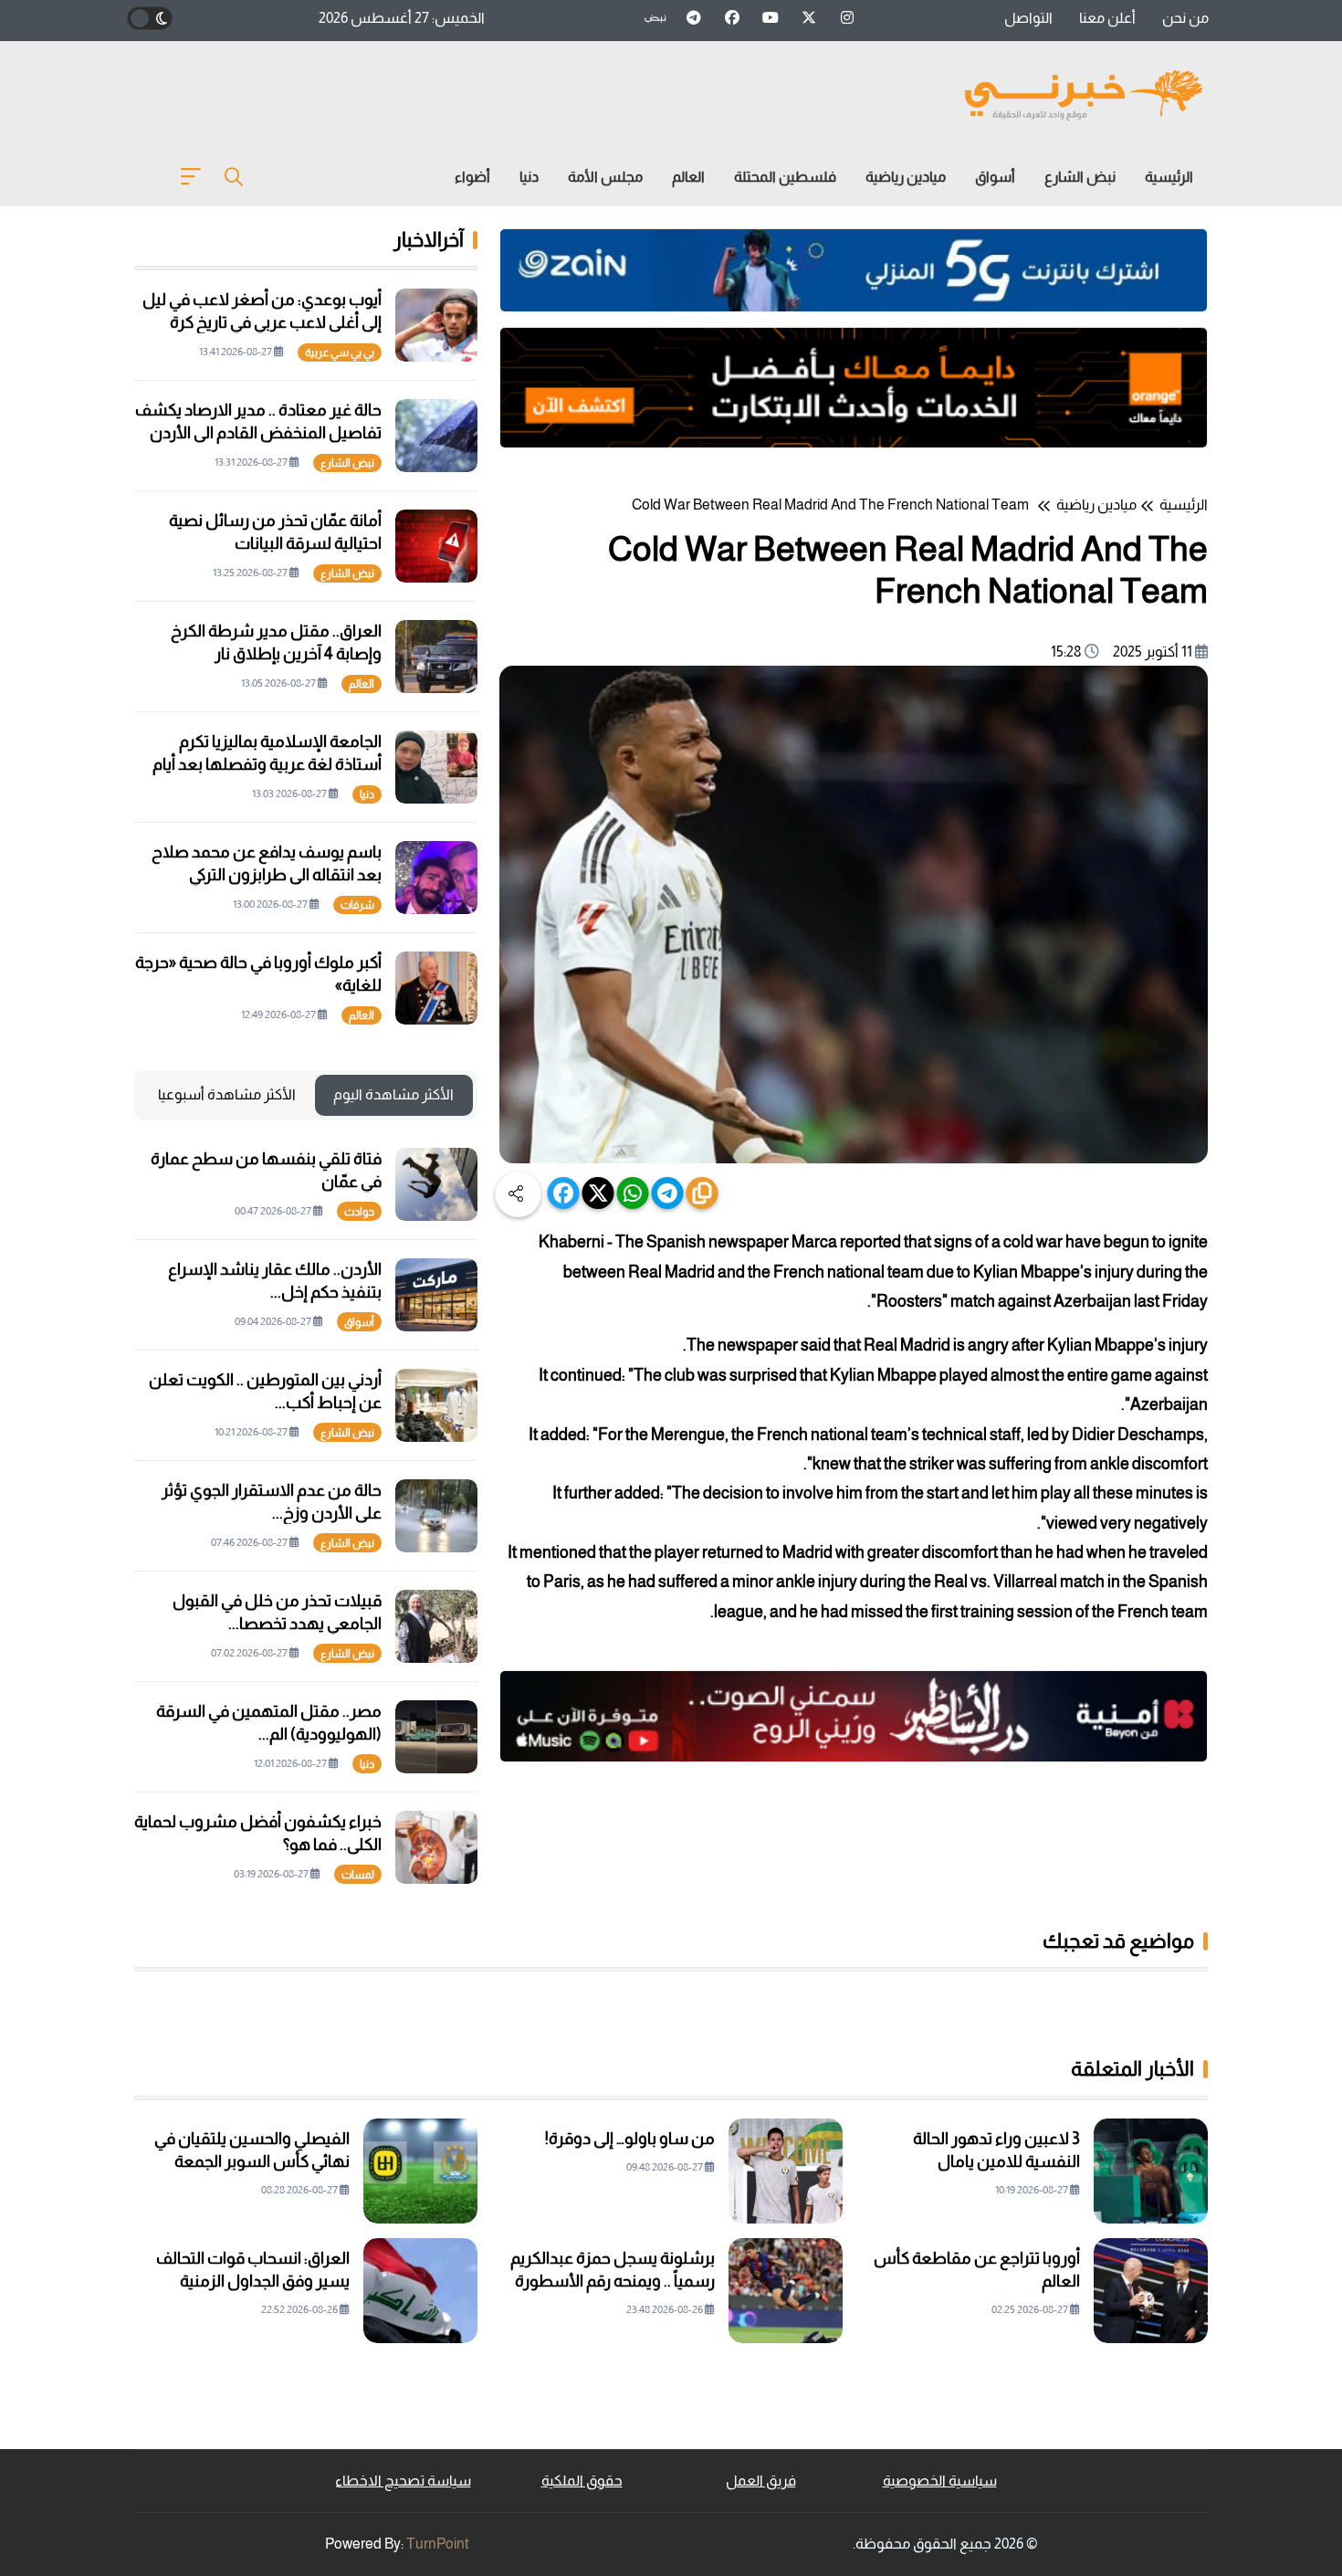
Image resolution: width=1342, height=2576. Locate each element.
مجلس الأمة (605, 177)
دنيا (529, 177)
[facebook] (564, 1193)
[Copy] (702, 1193)
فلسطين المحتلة (785, 177)
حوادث (359, 1212)
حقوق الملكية (582, 2481)
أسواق (995, 177)
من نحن (1185, 18)
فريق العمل (761, 2481)
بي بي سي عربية (340, 352)
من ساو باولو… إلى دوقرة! (630, 2139)
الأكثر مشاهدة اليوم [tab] (393, 1094)
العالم (688, 177)
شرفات (357, 905)
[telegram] (668, 1193)
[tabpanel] (306, 1516)
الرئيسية (1169, 177)
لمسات (358, 1875)
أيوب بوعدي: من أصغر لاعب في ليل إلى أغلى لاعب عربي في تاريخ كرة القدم (262, 322)
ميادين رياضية (906, 177)
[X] (598, 1193)
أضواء (472, 177)
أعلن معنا (1107, 18)
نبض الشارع (1080, 177)
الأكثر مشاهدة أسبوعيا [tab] (227, 1094)
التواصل (1028, 18)
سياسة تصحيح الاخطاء (403, 2481)
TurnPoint (438, 2544)
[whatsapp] (633, 1193)
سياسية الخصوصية (940, 2481)
